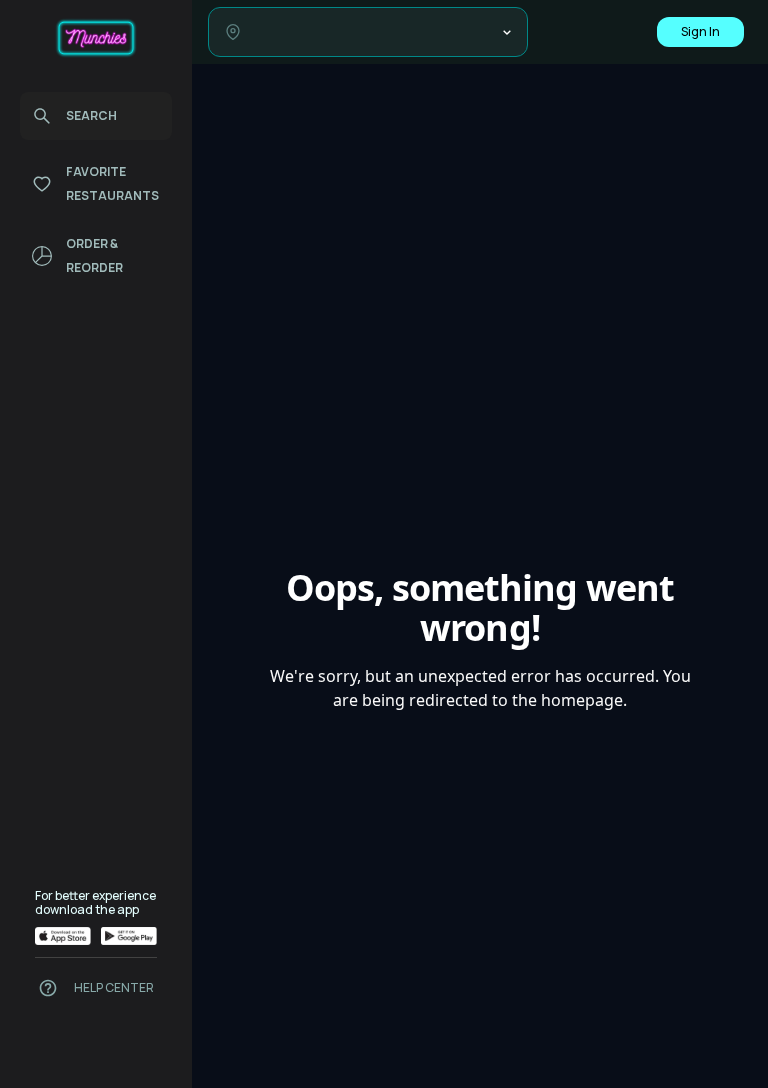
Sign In (700, 31)
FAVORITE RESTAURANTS (112, 183)
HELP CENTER (114, 988)
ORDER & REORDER (94, 255)
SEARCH (91, 115)
